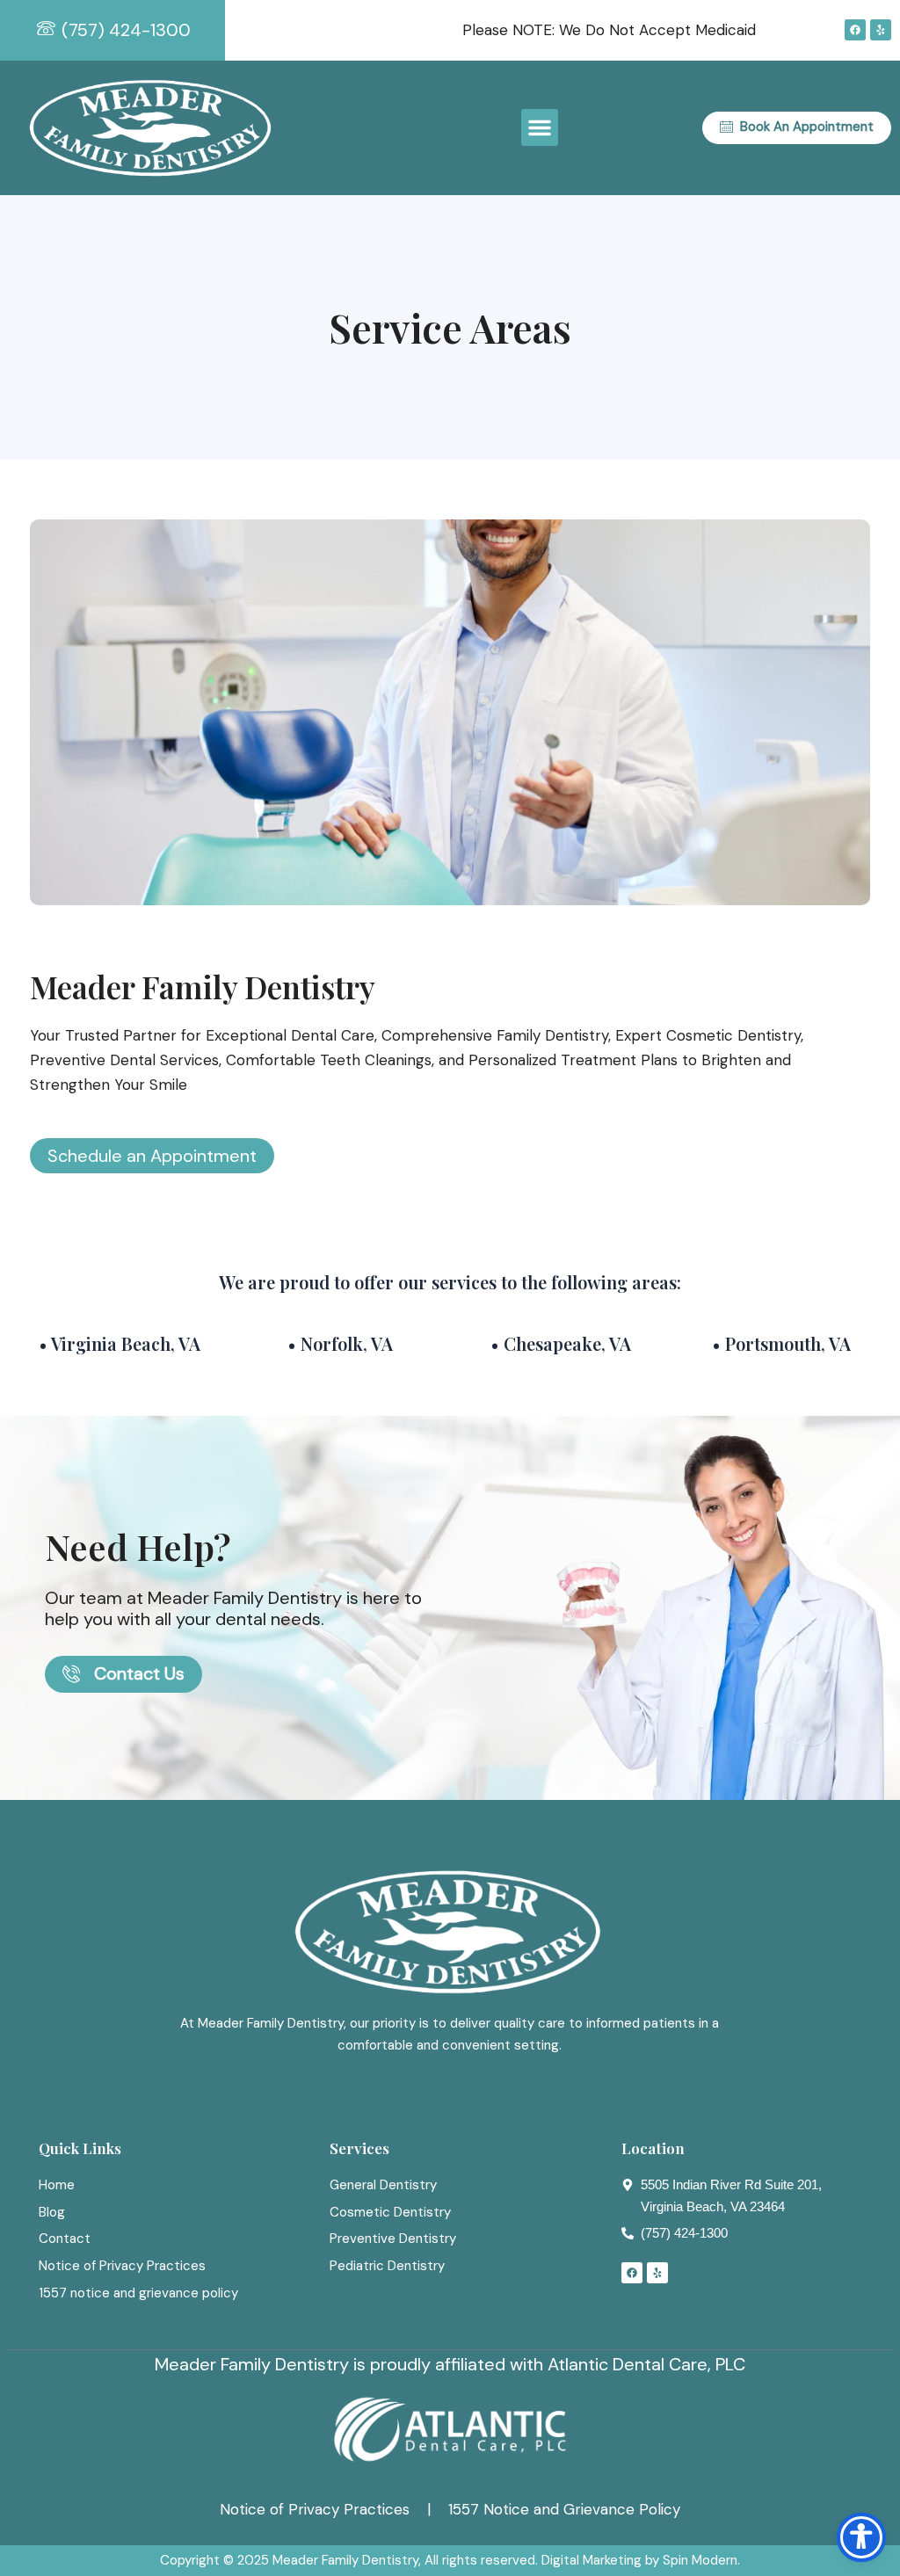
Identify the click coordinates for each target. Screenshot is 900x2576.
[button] (540, 127)
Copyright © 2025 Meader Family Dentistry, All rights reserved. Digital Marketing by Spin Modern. (450, 2560)
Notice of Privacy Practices (315, 2509)
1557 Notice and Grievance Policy (564, 2509)
